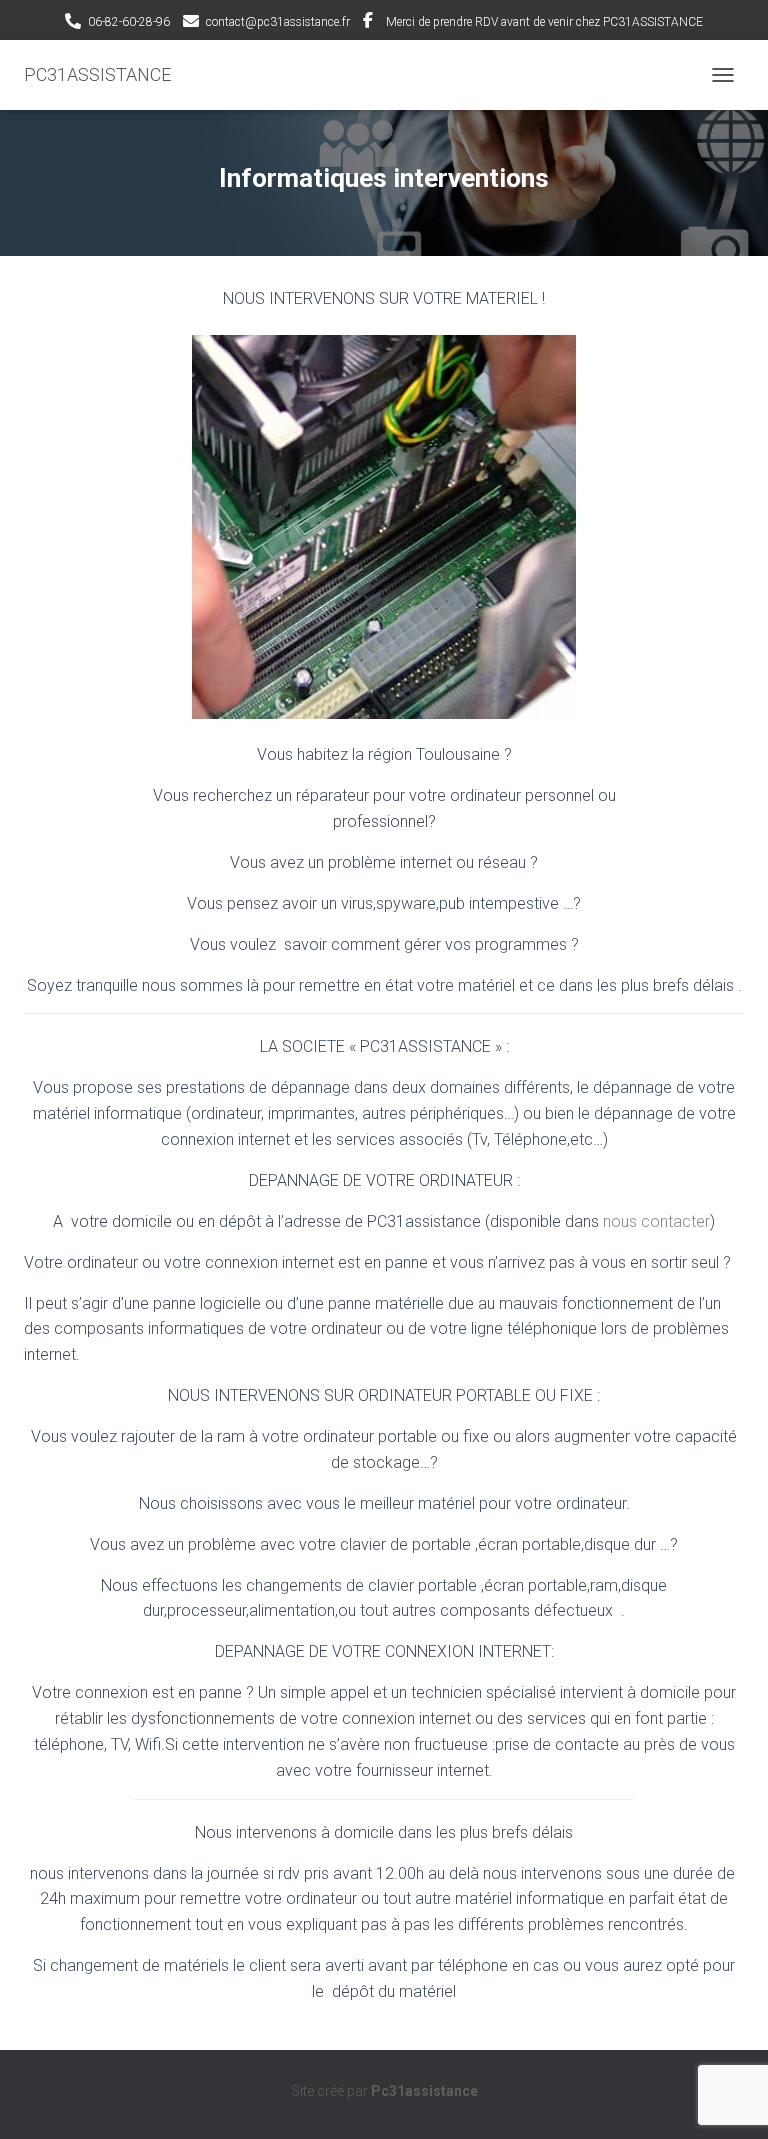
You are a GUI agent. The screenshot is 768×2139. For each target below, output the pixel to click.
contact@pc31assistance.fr (278, 22)
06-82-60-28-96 (129, 22)
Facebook (368, 23)
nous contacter (656, 1221)
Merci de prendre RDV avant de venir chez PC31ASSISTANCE (544, 22)
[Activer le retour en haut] (728, 2099)
